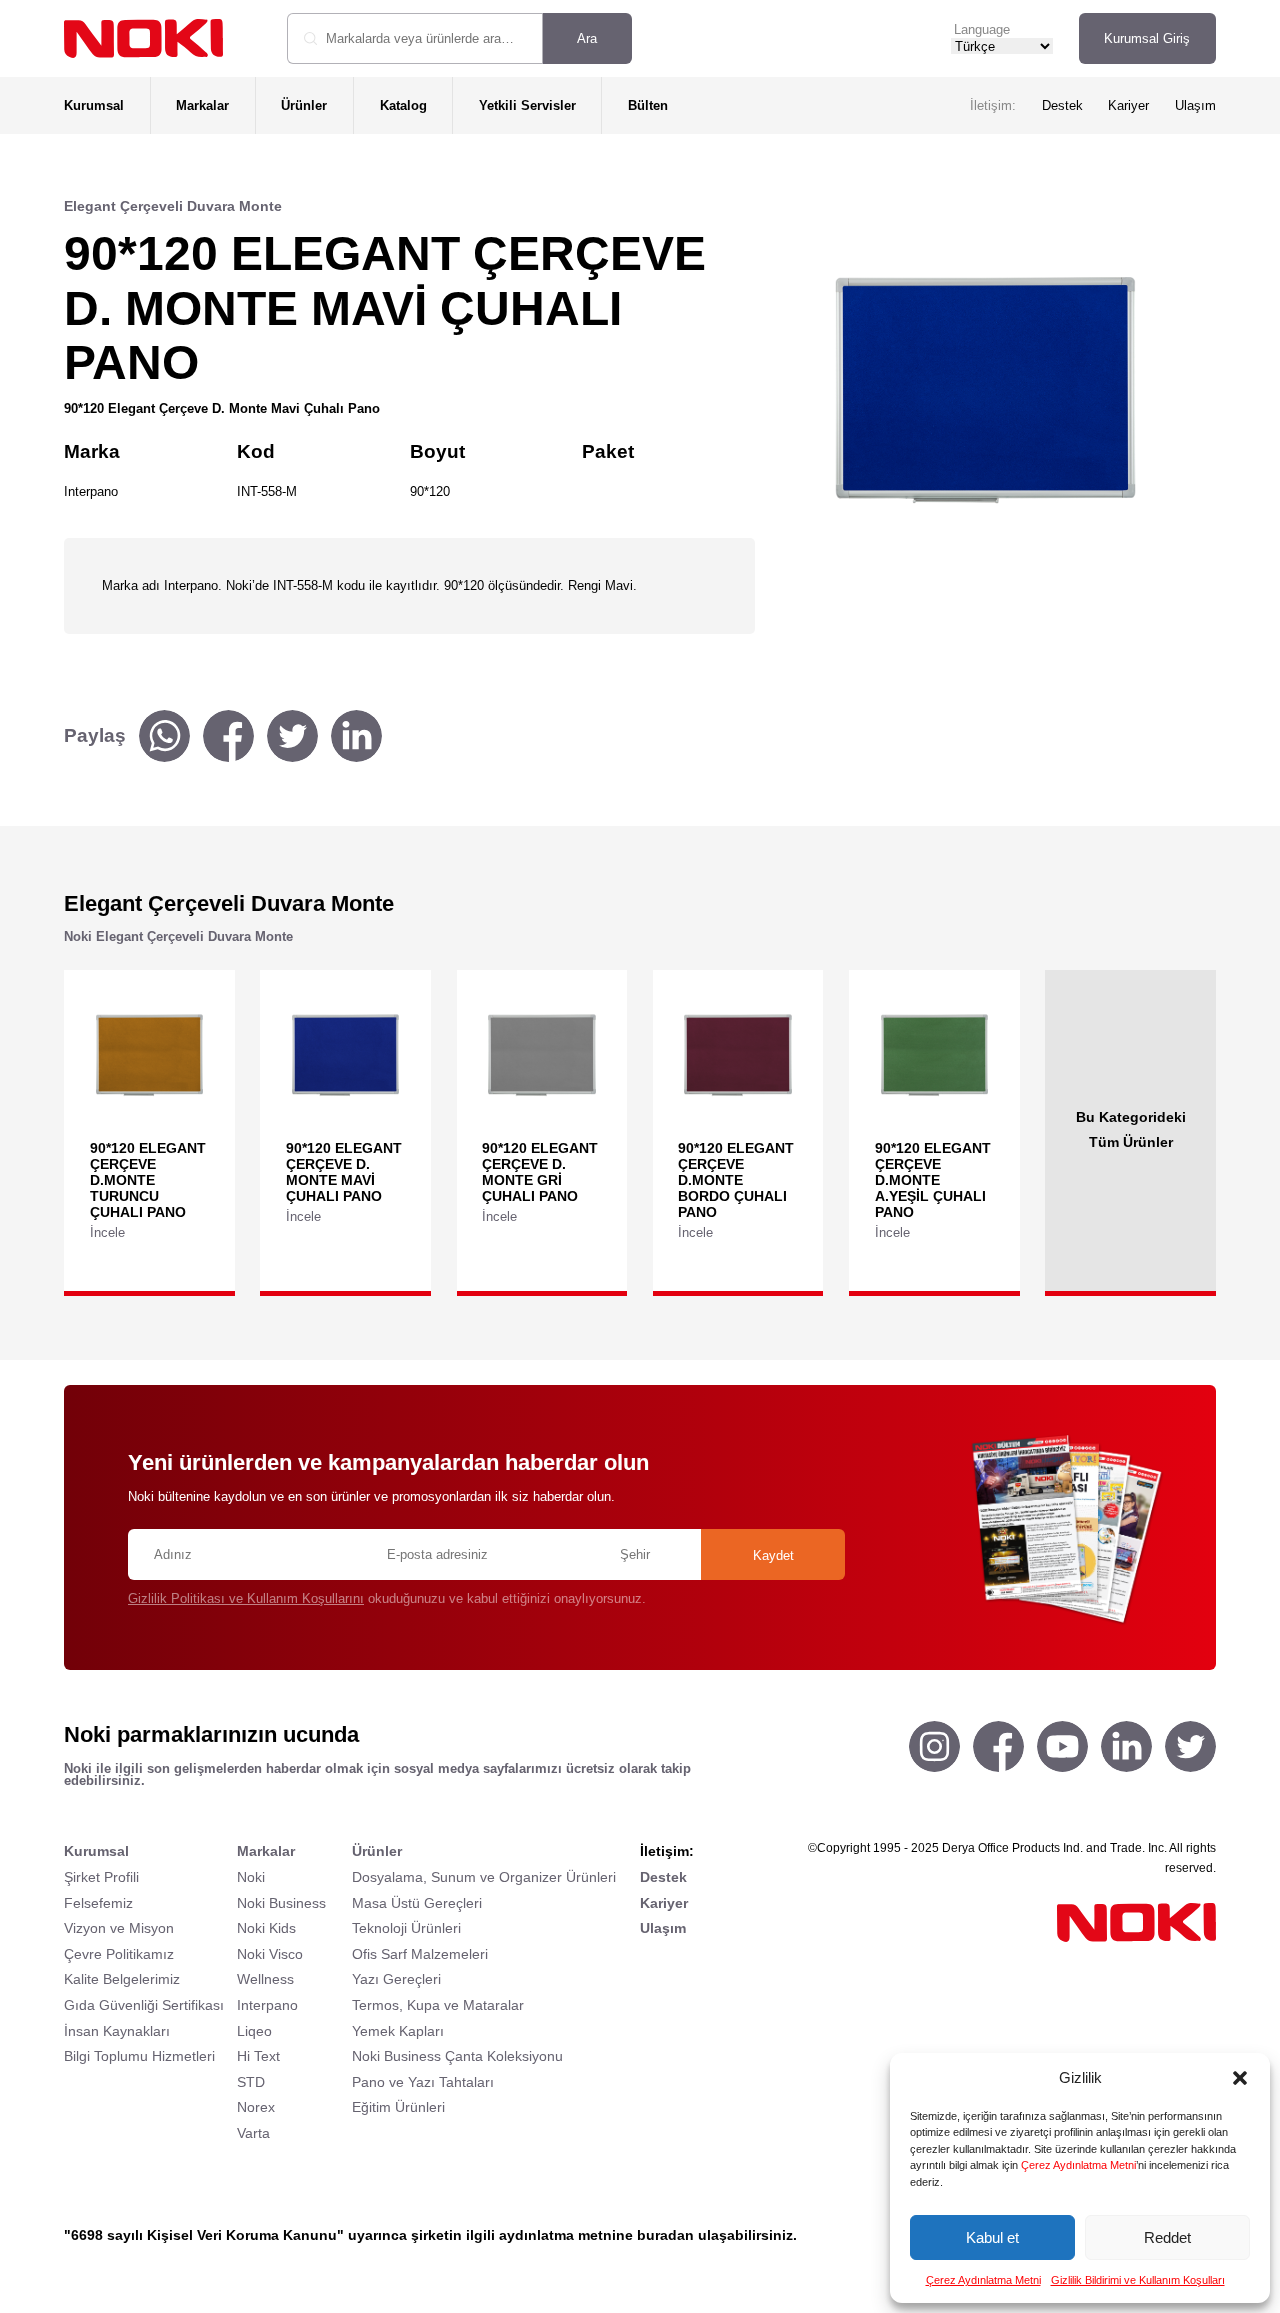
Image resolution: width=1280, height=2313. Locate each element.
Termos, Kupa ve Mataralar (438, 2005)
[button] (1240, 2078)
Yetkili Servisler (527, 105)
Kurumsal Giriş (1147, 38)
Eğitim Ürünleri (398, 2107)
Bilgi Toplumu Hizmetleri (139, 2056)
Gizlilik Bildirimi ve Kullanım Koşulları (1138, 2280)
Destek (1062, 105)
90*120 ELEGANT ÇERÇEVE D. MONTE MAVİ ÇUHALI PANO (344, 1172)
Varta (253, 2133)
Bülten (648, 105)
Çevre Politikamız (119, 1954)
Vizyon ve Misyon (119, 1928)
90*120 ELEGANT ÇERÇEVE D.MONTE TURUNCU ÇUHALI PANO (148, 1180)
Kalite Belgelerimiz (122, 1979)
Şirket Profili (101, 1877)
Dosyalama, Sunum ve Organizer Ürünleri (484, 1877)
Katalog (403, 105)
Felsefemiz (98, 1903)
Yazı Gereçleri (396, 1979)
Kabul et (992, 2237)
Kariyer (1128, 105)
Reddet (1167, 2237)
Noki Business (281, 1903)
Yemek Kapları (398, 2031)
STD (251, 2082)
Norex (256, 2107)
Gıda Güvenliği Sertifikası (144, 2005)
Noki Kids (266, 1928)
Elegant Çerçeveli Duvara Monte (173, 206)
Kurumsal (94, 105)
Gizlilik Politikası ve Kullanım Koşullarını (246, 1598)
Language (982, 29)
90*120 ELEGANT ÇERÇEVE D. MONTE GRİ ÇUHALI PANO (540, 1172)
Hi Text (258, 2056)
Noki (251, 1877)
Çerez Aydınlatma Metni (1078, 2165)
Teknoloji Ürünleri (406, 1928)
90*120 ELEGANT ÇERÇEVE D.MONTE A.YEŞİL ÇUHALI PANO (933, 1180)
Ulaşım (1195, 105)
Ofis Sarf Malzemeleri (420, 1954)
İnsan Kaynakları (117, 2031)
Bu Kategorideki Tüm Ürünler (1131, 1129)
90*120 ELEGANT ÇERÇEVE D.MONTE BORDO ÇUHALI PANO (736, 1180)
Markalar (202, 105)
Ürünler (304, 105)
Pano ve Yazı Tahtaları (423, 2082)
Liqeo (254, 2031)
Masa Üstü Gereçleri (417, 1903)
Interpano (267, 2005)
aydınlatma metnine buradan (596, 2235)
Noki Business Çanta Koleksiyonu (457, 2056)
